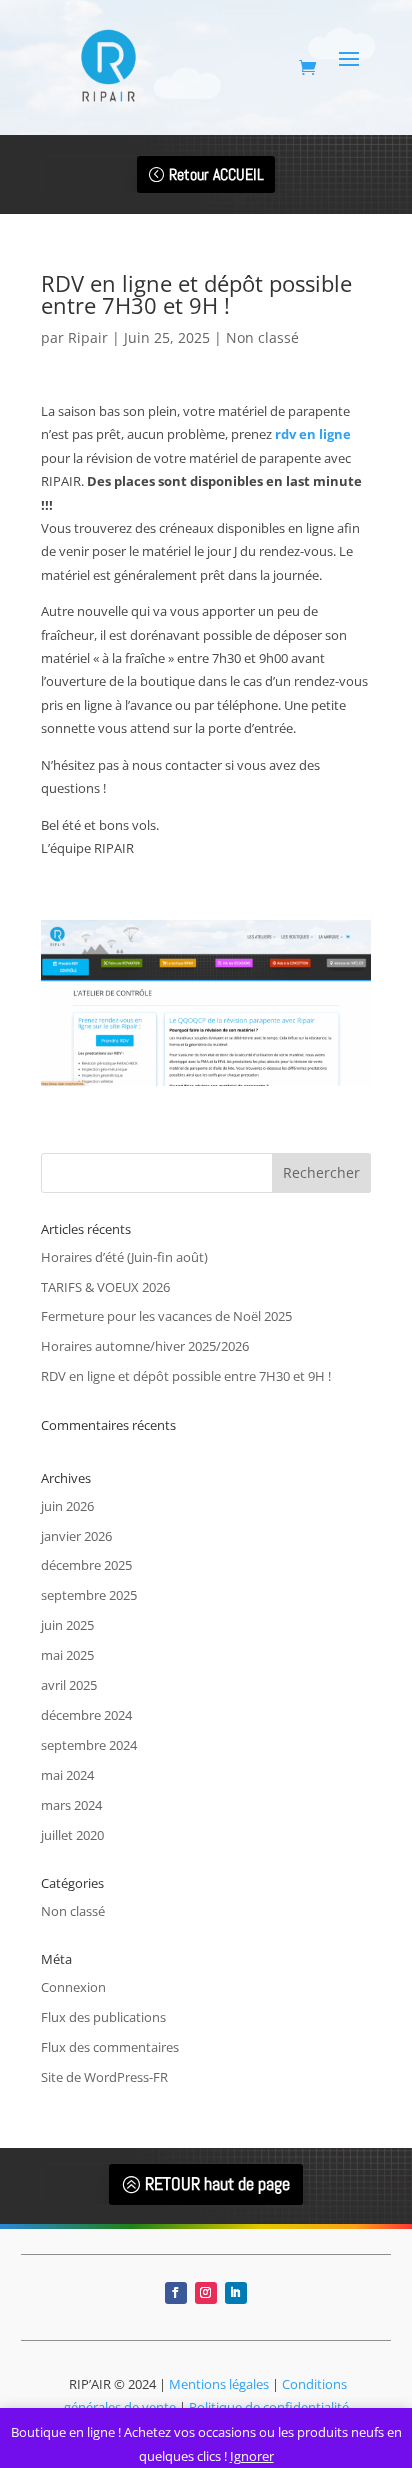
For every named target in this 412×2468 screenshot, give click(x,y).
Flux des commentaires (110, 2047)
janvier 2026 (76, 1536)
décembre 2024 (86, 1715)
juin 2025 (67, 1625)
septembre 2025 (89, 1595)
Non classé (262, 337)
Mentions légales (219, 2384)
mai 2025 (67, 1655)
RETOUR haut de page (217, 2183)
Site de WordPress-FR (104, 2077)
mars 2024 (71, 1805)
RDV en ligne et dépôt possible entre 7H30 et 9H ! (186, 1376)
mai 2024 (67, 1775)
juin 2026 (67, 1506)
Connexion (73, 1987)
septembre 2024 (89, 1745)
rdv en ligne (313, 434)
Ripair (88, 337)
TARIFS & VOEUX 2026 (105, 1287)
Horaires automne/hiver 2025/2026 (145, 1346)
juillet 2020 (72, 1835)
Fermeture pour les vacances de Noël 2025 (166, 1316)
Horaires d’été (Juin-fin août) (124, 1257)
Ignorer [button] (252, 2456)
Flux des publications (103, 2017)
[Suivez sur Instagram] (206, 2293)
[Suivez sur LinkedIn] (236, 2293)
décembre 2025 (86, 1565)
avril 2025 (69, 1685)
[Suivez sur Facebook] (176, 2293)
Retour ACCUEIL (216, 174)
